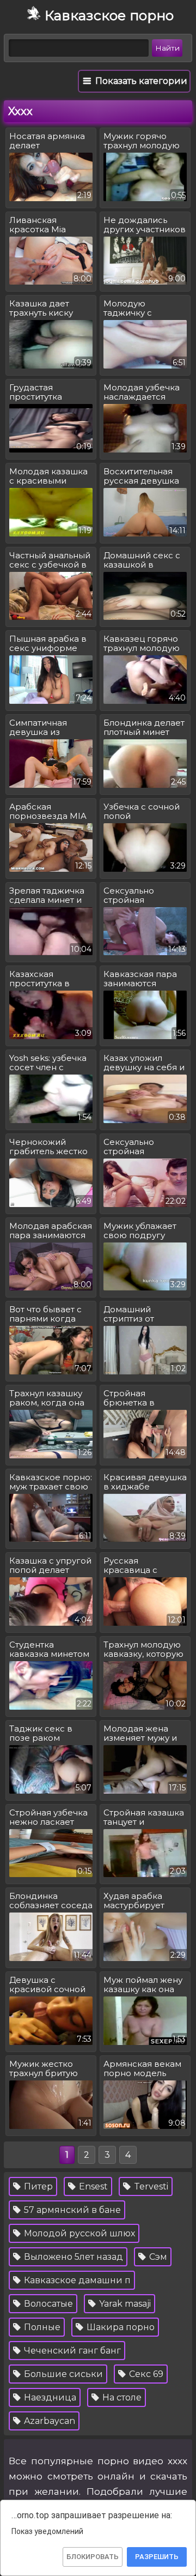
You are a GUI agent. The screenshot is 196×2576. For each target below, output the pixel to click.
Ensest (92, 2186)
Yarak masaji (124, 2304)
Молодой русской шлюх (78, 2233)
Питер (37, 2186)
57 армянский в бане (71, 2210)
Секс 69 (145, 2374)
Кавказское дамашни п (76, 2280)
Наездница (49, 2397)
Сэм (157, 2257)
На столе (121, 2397)
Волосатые (47, 2304)
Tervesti (150, 2186)
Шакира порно (120, 2327)
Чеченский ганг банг (71, 2351)
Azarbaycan (48, 2421)
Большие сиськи (62, 2374)
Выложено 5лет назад (72, 2257)
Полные (41, 2327)
